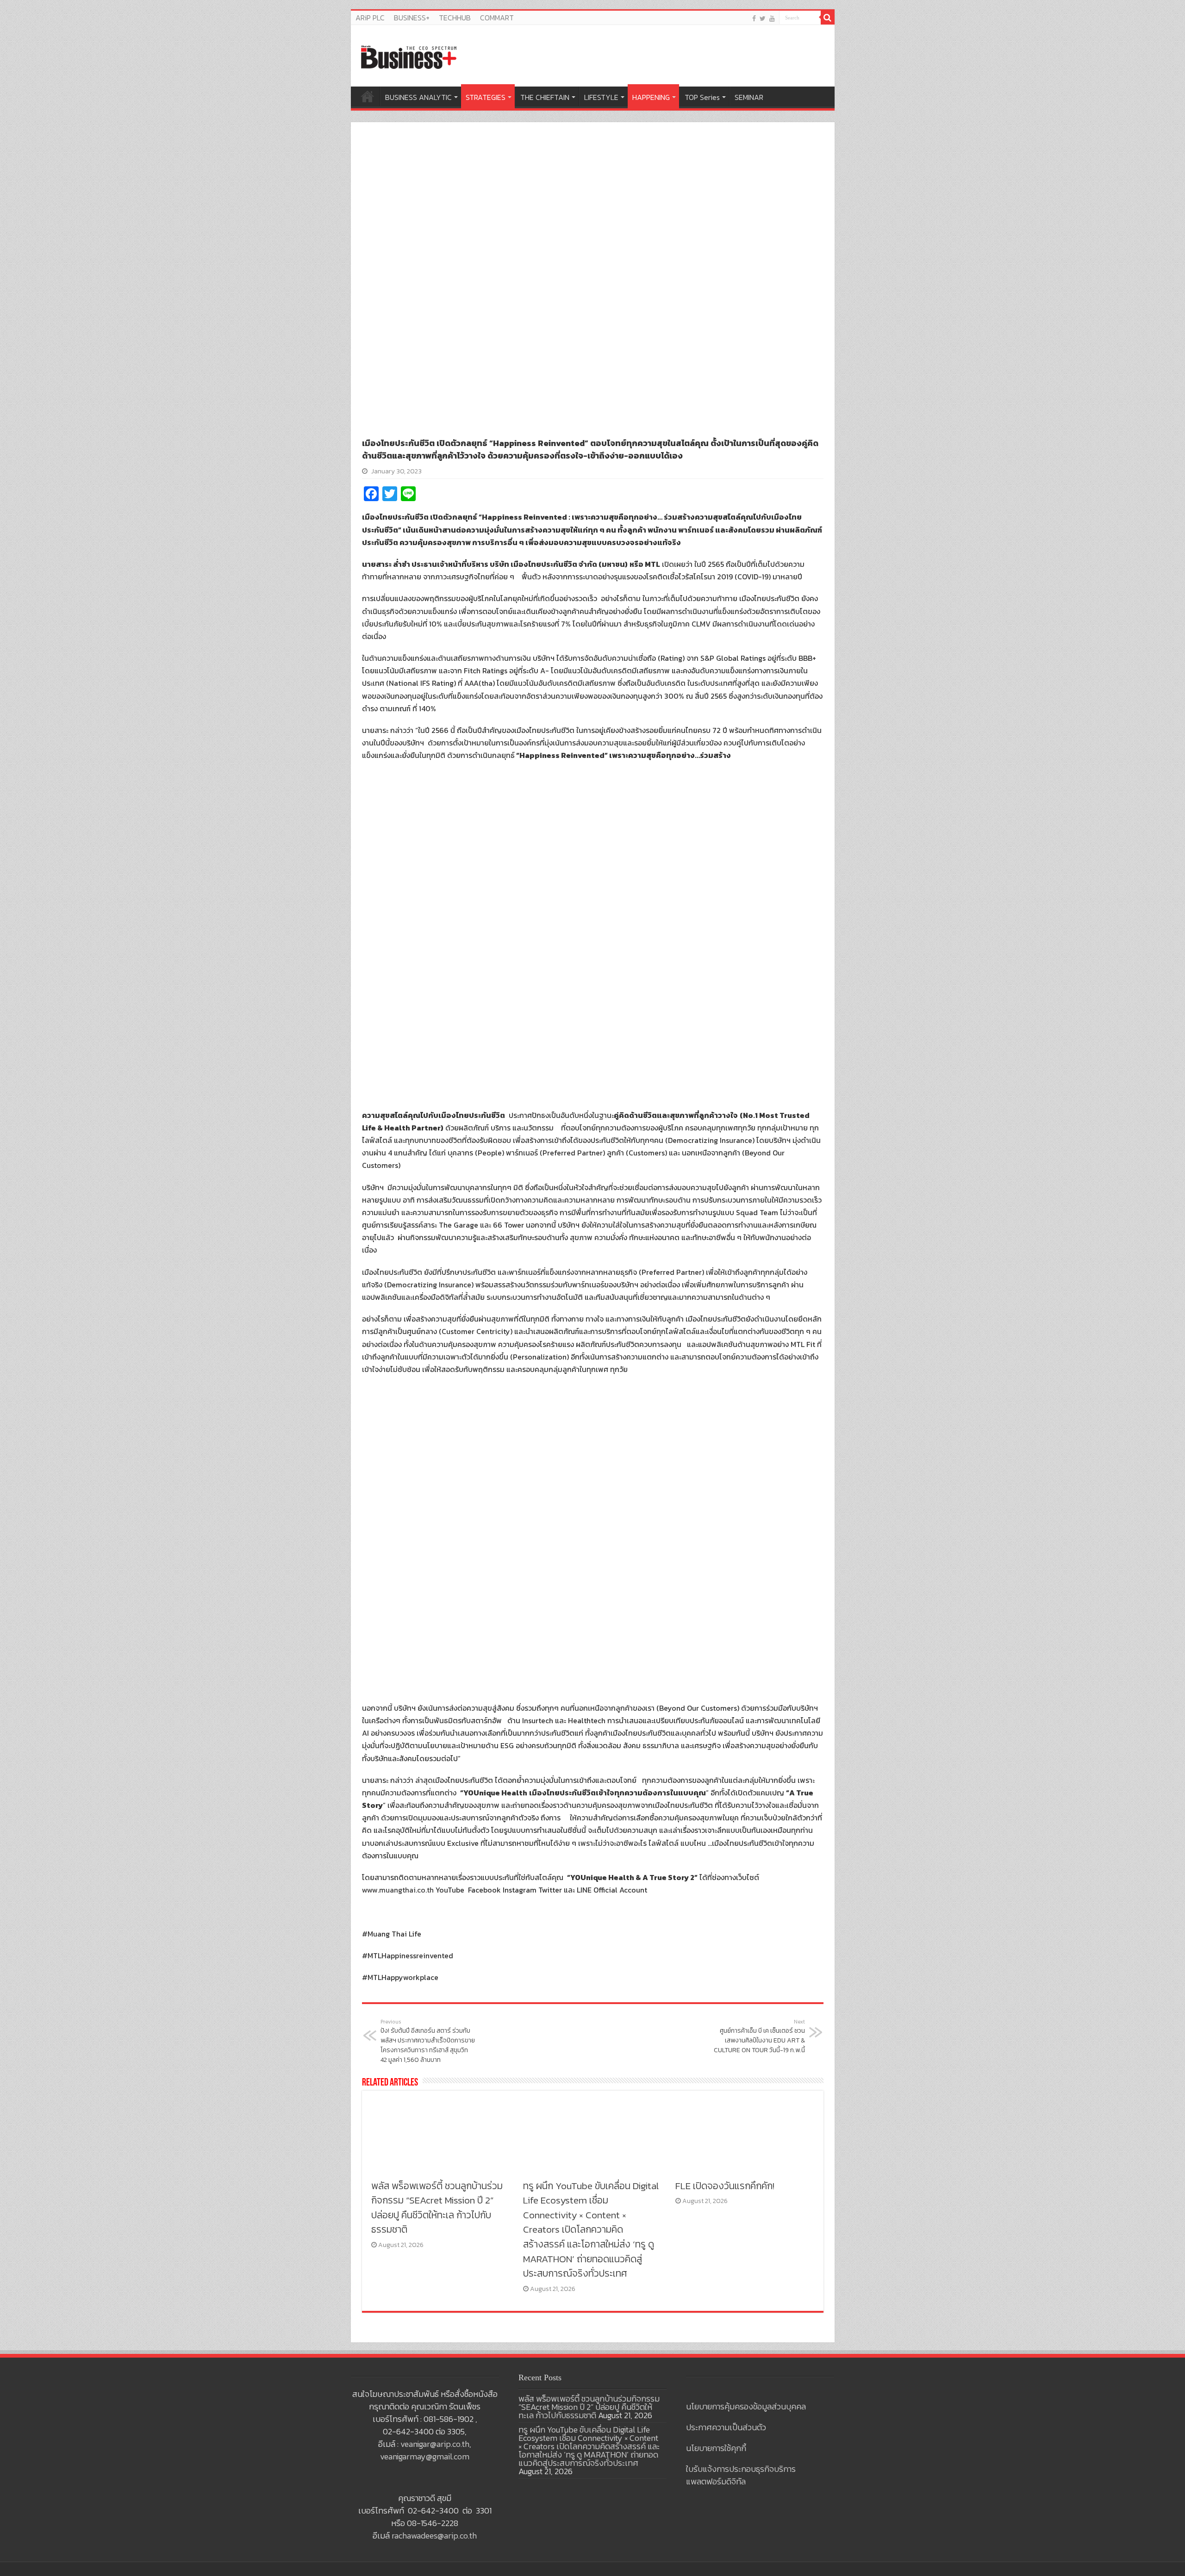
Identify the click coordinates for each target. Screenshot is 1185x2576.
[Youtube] (772, 18)
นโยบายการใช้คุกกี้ (716, 2448)
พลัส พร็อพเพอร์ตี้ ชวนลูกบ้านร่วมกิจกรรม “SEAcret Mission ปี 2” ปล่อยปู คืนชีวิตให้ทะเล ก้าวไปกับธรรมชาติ (437, 2208)
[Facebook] (754, 18)
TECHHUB (455, 18)
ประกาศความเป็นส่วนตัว (726, 2427)
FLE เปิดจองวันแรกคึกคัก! (725, 2186)
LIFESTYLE (601, 97)
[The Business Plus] (409, 56)
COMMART (497, 18)
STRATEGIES (486, 97)
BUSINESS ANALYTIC (418, 97)
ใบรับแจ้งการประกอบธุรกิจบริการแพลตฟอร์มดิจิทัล (741, 2475)
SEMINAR (749, 97)
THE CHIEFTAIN (545, 97)
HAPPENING (651, 97)
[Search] (828, 18)
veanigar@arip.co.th (435, 2444)
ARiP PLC (370, 18)
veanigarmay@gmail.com (425, 2456)
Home (368, 96)
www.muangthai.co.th (398, 1890)
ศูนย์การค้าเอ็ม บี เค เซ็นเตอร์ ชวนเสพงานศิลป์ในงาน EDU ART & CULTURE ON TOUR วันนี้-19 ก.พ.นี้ (759, 2036)
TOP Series (702, 97)
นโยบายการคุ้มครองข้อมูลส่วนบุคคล (746, 2406)
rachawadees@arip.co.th (434, 2536)
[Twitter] (763, 18)
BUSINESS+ (412, 18)
